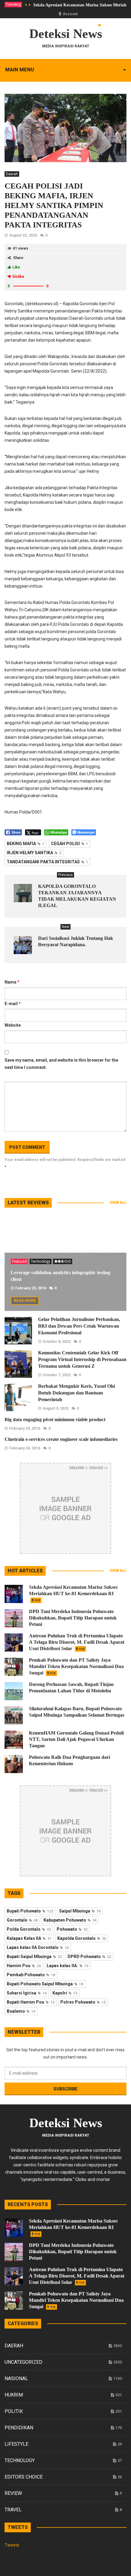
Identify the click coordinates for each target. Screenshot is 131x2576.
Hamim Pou (24, 1966)
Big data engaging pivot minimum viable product (55, 1419)
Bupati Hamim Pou (31, 2002)
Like (16, 267)
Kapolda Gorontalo (82, 1938)
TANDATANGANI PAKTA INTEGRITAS (47, 862)
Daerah (12, 174)
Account (70, 14)
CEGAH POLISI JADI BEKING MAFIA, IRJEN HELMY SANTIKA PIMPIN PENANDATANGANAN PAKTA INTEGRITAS (54, 205)
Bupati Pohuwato (30, 1911)
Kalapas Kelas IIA (29, 1938)
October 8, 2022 (57, 1342)
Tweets (12, 2545)
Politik (14, 2411)
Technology (41, 1261)
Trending (13, 5)
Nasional (16, 2378)
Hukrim (14, 2395)
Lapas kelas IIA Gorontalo (38, 1947)
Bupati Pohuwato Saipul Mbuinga (45, 1984)
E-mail (13, 1004)
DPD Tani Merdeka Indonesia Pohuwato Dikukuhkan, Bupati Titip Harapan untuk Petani (73, 1618)
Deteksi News (66, 34)
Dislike (18, 277)
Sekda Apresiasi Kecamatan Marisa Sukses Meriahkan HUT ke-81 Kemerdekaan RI (73, 1593)
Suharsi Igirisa (27, 1993)
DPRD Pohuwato (89, 1957)
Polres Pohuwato (83, 2002)
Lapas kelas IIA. (67, 1966)
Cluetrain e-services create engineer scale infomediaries (61, 1439)
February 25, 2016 (31, 1288)
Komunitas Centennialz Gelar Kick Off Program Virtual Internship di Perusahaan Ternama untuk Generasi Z (82, 1359)
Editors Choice (24, 2477)
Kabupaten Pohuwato (70, 1920)
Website (13, 1025)
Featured (19, 1261)
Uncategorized (23, 2362)
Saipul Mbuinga (80, 1911)
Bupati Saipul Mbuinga (34, 1957)
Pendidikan (19, 2428)
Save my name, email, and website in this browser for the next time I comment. (61, 1064)
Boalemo (21, 2011)
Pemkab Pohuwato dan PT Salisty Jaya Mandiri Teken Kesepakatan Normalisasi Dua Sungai (76, 1666)
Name (12, 982)
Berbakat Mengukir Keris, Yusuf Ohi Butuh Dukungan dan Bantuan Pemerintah (76, 1393)
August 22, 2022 (23, 235)
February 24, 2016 (25, 1428)
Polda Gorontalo (29, 1929)
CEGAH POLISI (69, 844)
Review (13, 2493)
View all (118, 1203)
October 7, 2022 (57, 1375)
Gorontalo (22, 1920)
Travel (13, 2510)
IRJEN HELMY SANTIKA (34, 853)
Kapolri (65, 1993)
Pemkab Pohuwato (31, 1975)
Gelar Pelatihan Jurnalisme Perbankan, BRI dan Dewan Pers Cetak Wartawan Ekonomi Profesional (79, 1326)
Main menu (20, 70)
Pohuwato (72, 1929)
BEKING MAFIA (25, 844)
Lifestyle (16, 2444)
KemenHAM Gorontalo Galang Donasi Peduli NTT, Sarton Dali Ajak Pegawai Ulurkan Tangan (76, 1739)
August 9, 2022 (56, 1408)
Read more (25, 1301)
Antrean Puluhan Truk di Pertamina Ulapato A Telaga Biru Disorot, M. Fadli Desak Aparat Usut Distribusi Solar (77, 1642)
